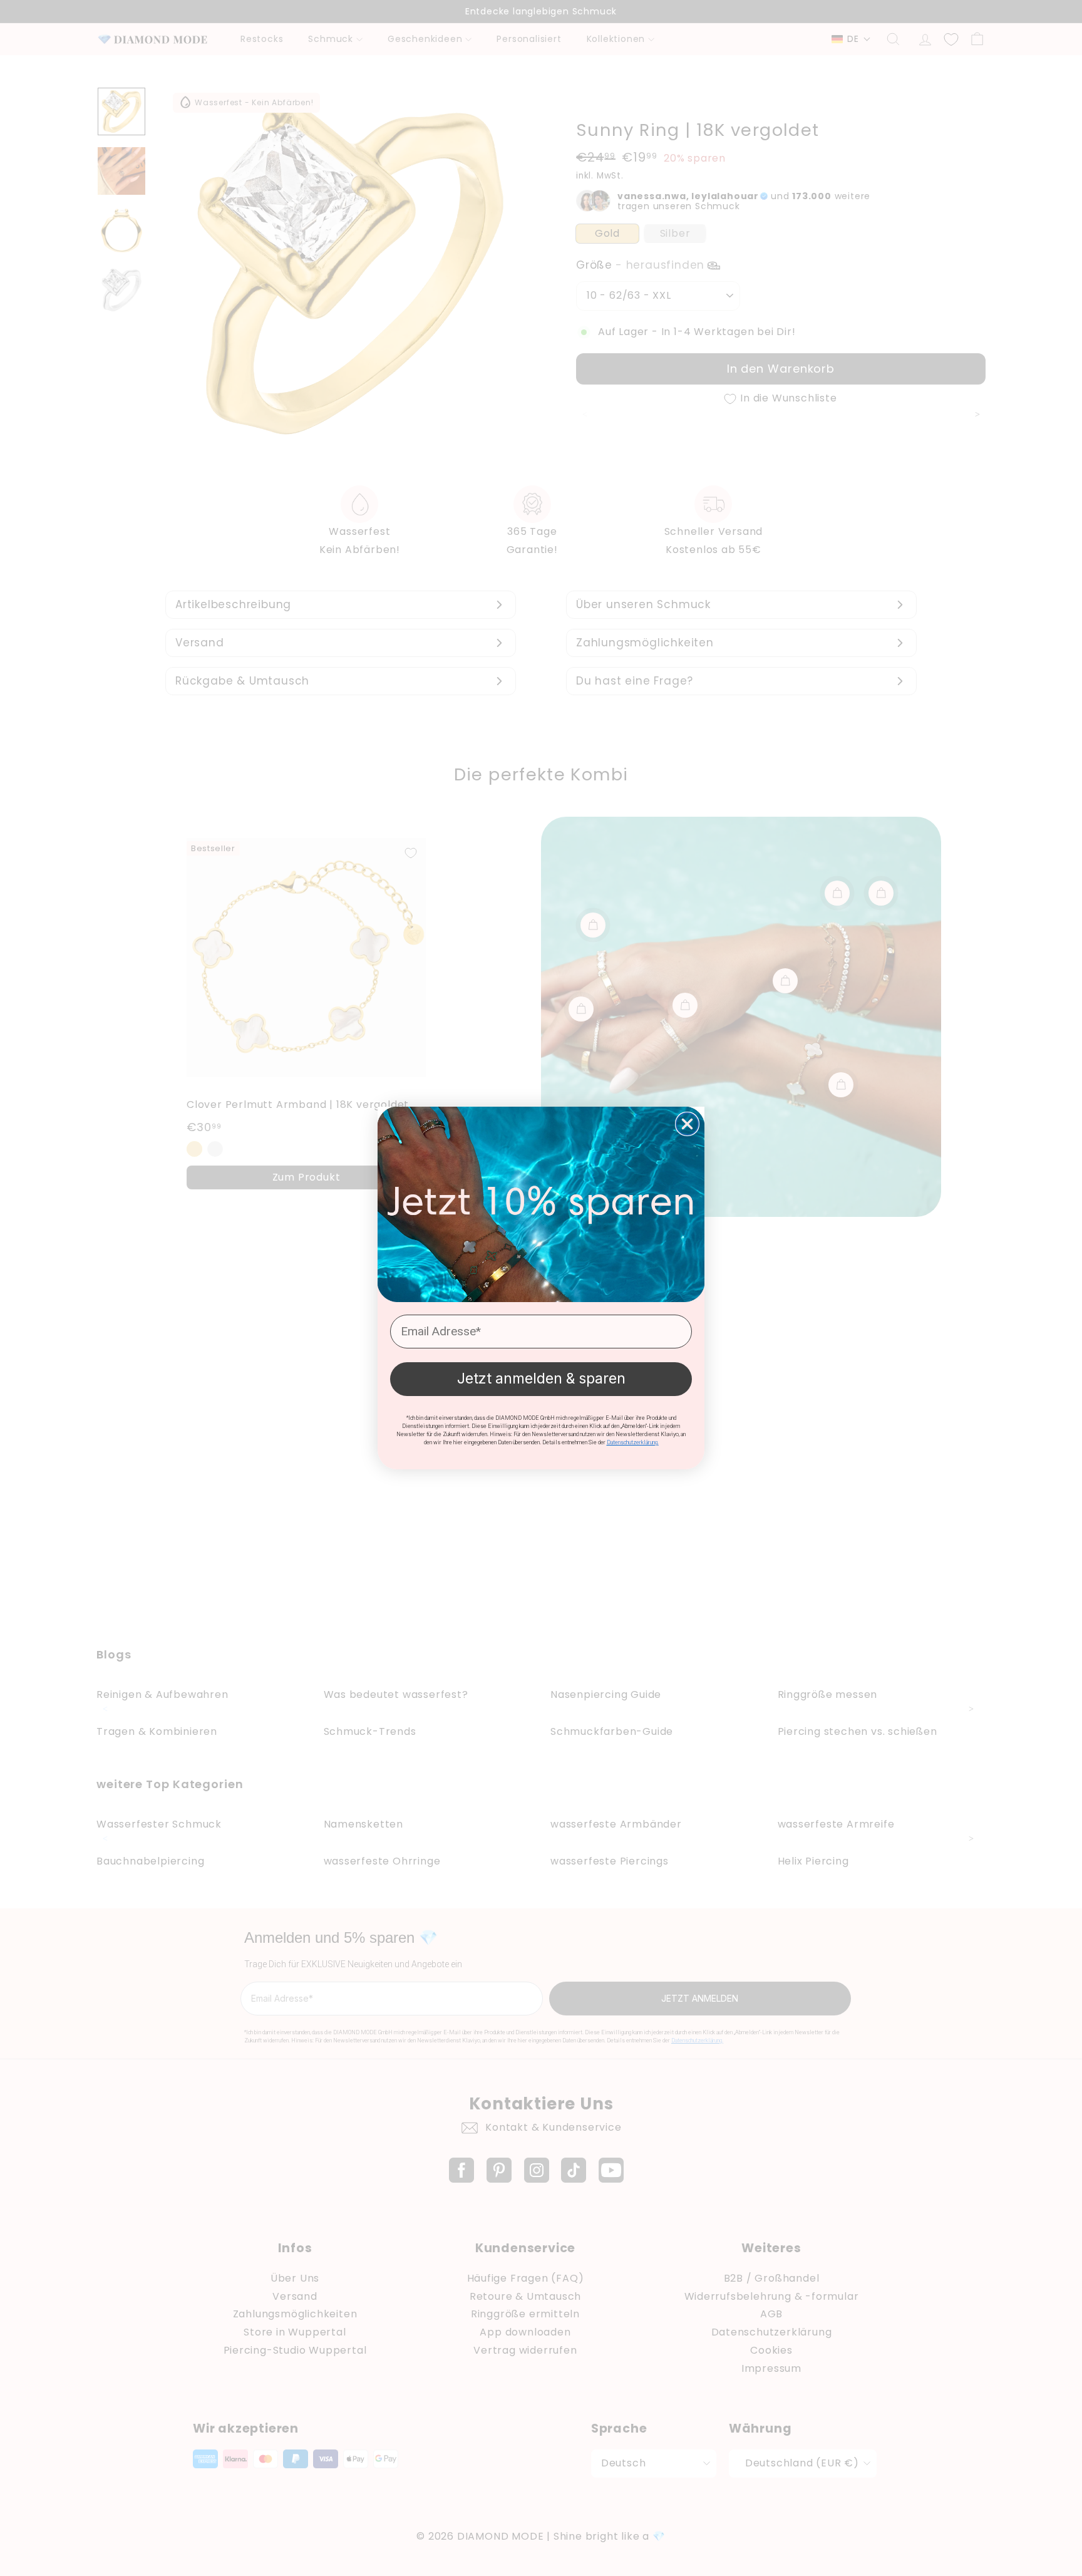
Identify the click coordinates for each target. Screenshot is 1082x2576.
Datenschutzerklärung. (633, 1442)
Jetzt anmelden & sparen (541, 1379)
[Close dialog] (687, 1124)
